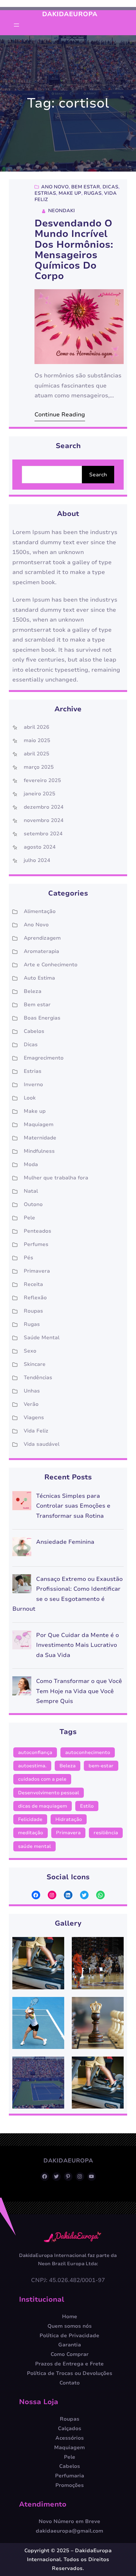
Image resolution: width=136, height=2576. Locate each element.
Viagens (34, 1418)
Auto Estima (39, 978)
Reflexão (35, 1298)
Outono (33, 1204)
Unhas (32, 1391)
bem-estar (101, 1766)
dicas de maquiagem (43, 1806)
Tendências (38, 1378)
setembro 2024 (43, 834)
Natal (31, 1191)
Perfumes (36, 1244)
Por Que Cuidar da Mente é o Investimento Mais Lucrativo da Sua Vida (77, 1645)
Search (98, 475)
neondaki (62, 211)
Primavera (37, 1271)
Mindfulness (39, 1151)
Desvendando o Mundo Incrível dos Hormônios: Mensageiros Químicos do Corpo (74, 250)
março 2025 (39, 767)
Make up (70, 193)
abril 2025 (37, 754)
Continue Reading (60, 414)
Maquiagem (39, 1125)
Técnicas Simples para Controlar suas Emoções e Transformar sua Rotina (73, 1506)
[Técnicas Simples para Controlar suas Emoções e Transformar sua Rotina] (22, 1502)
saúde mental (34, 1846)
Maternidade (40, 1138)
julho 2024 (37, 860)
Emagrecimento (44, 1058)
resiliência (106, 1833)
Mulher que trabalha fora (56, 1178)
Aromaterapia (41, 951)
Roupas (33, 1311)
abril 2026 (37, 727)
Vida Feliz (36, 1431)
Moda (31, 1164)
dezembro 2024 (44, 807)
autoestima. (32, 1766)
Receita (33, 1284)
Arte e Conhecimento (51, 965)
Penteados (37, 1231)
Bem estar (86, 187)
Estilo (87, 1806)
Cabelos (34, 1031)
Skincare (35, 1364)
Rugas (93, 193)
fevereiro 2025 (42, 780)
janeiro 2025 (40, 794)
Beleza (33, 991)
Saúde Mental (42, 1338)
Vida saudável (42, 1444)
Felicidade (30, 1819)
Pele (29, 1218)
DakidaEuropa (70, 14)
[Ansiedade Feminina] (22, 1548)
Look (30, 1098)
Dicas (110, 187)
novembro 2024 (44, 820)
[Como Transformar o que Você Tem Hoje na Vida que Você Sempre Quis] (22, 1688)
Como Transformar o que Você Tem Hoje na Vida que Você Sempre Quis (79, 1691)
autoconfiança (35, 1752)
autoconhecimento (88, 1752)
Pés (28, 1258)
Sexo (30, 1351)
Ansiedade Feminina (65, 1542)
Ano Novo (55, 187)
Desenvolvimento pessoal (49, 1793)
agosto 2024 (40, 847)
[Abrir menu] (16, 25)
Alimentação (40, 911)
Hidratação (69, 1819)
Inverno (33, 1085)
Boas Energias (42, 1018)
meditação (31, 1833)
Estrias (45, 193)
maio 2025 (37, 740)
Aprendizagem (42, 938)
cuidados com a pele (42, 1779)
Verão (31, 1404)
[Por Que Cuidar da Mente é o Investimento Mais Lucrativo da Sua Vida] (22, 1642)
